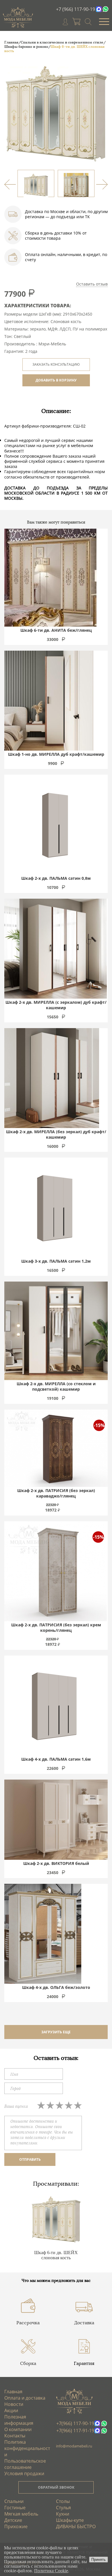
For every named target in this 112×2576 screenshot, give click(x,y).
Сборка (28, 2363)
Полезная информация (19, 2420)
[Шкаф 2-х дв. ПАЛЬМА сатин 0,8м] (54, 825)
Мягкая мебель (21, 2514)
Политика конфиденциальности (27, 2448)
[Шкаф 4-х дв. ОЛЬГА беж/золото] (43, 1934)
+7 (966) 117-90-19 (76, 9)
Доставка (84, 2323)
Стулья (63, 2508)
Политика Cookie (51, 2571)
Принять (99, 2560)
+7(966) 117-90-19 (75, 2423)
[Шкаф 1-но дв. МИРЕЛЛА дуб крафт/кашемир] (49, 701)
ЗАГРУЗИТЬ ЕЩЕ (56, 2032)
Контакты (15, 2436)
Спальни (14, 2501)
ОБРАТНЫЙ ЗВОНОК (56, 2487)
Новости (14, 2404)
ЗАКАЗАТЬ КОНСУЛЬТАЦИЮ (56, 364)
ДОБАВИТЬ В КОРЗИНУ (56, 380)
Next (102, 184)
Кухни (63, 2514)
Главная (13, 2392)
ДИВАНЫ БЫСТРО (76, 2526)
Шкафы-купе (70, 2520)
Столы (63, 2501)
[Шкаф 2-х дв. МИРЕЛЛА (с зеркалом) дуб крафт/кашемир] (56, 949)
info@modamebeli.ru (74, 2446)
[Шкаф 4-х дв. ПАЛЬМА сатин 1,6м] (54, 1706)
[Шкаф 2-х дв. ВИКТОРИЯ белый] (56, 1820)
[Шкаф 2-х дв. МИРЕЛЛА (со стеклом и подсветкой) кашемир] (56, 1331)
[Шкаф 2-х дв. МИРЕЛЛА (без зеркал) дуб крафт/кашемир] (52, 1078)
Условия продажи (24, 2473)
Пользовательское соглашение (25, 2464)
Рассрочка (28, 2323)
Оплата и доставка (25, 2398)
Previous (10, 184)
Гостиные (15, 2508)
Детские (13, 2520)
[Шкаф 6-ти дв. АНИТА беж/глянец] (50, 578)
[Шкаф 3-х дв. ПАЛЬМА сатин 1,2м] (54, 1208)
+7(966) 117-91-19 (75, 2431)
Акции (11, 2410)
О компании (18, 2429)
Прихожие (16, 2526)
